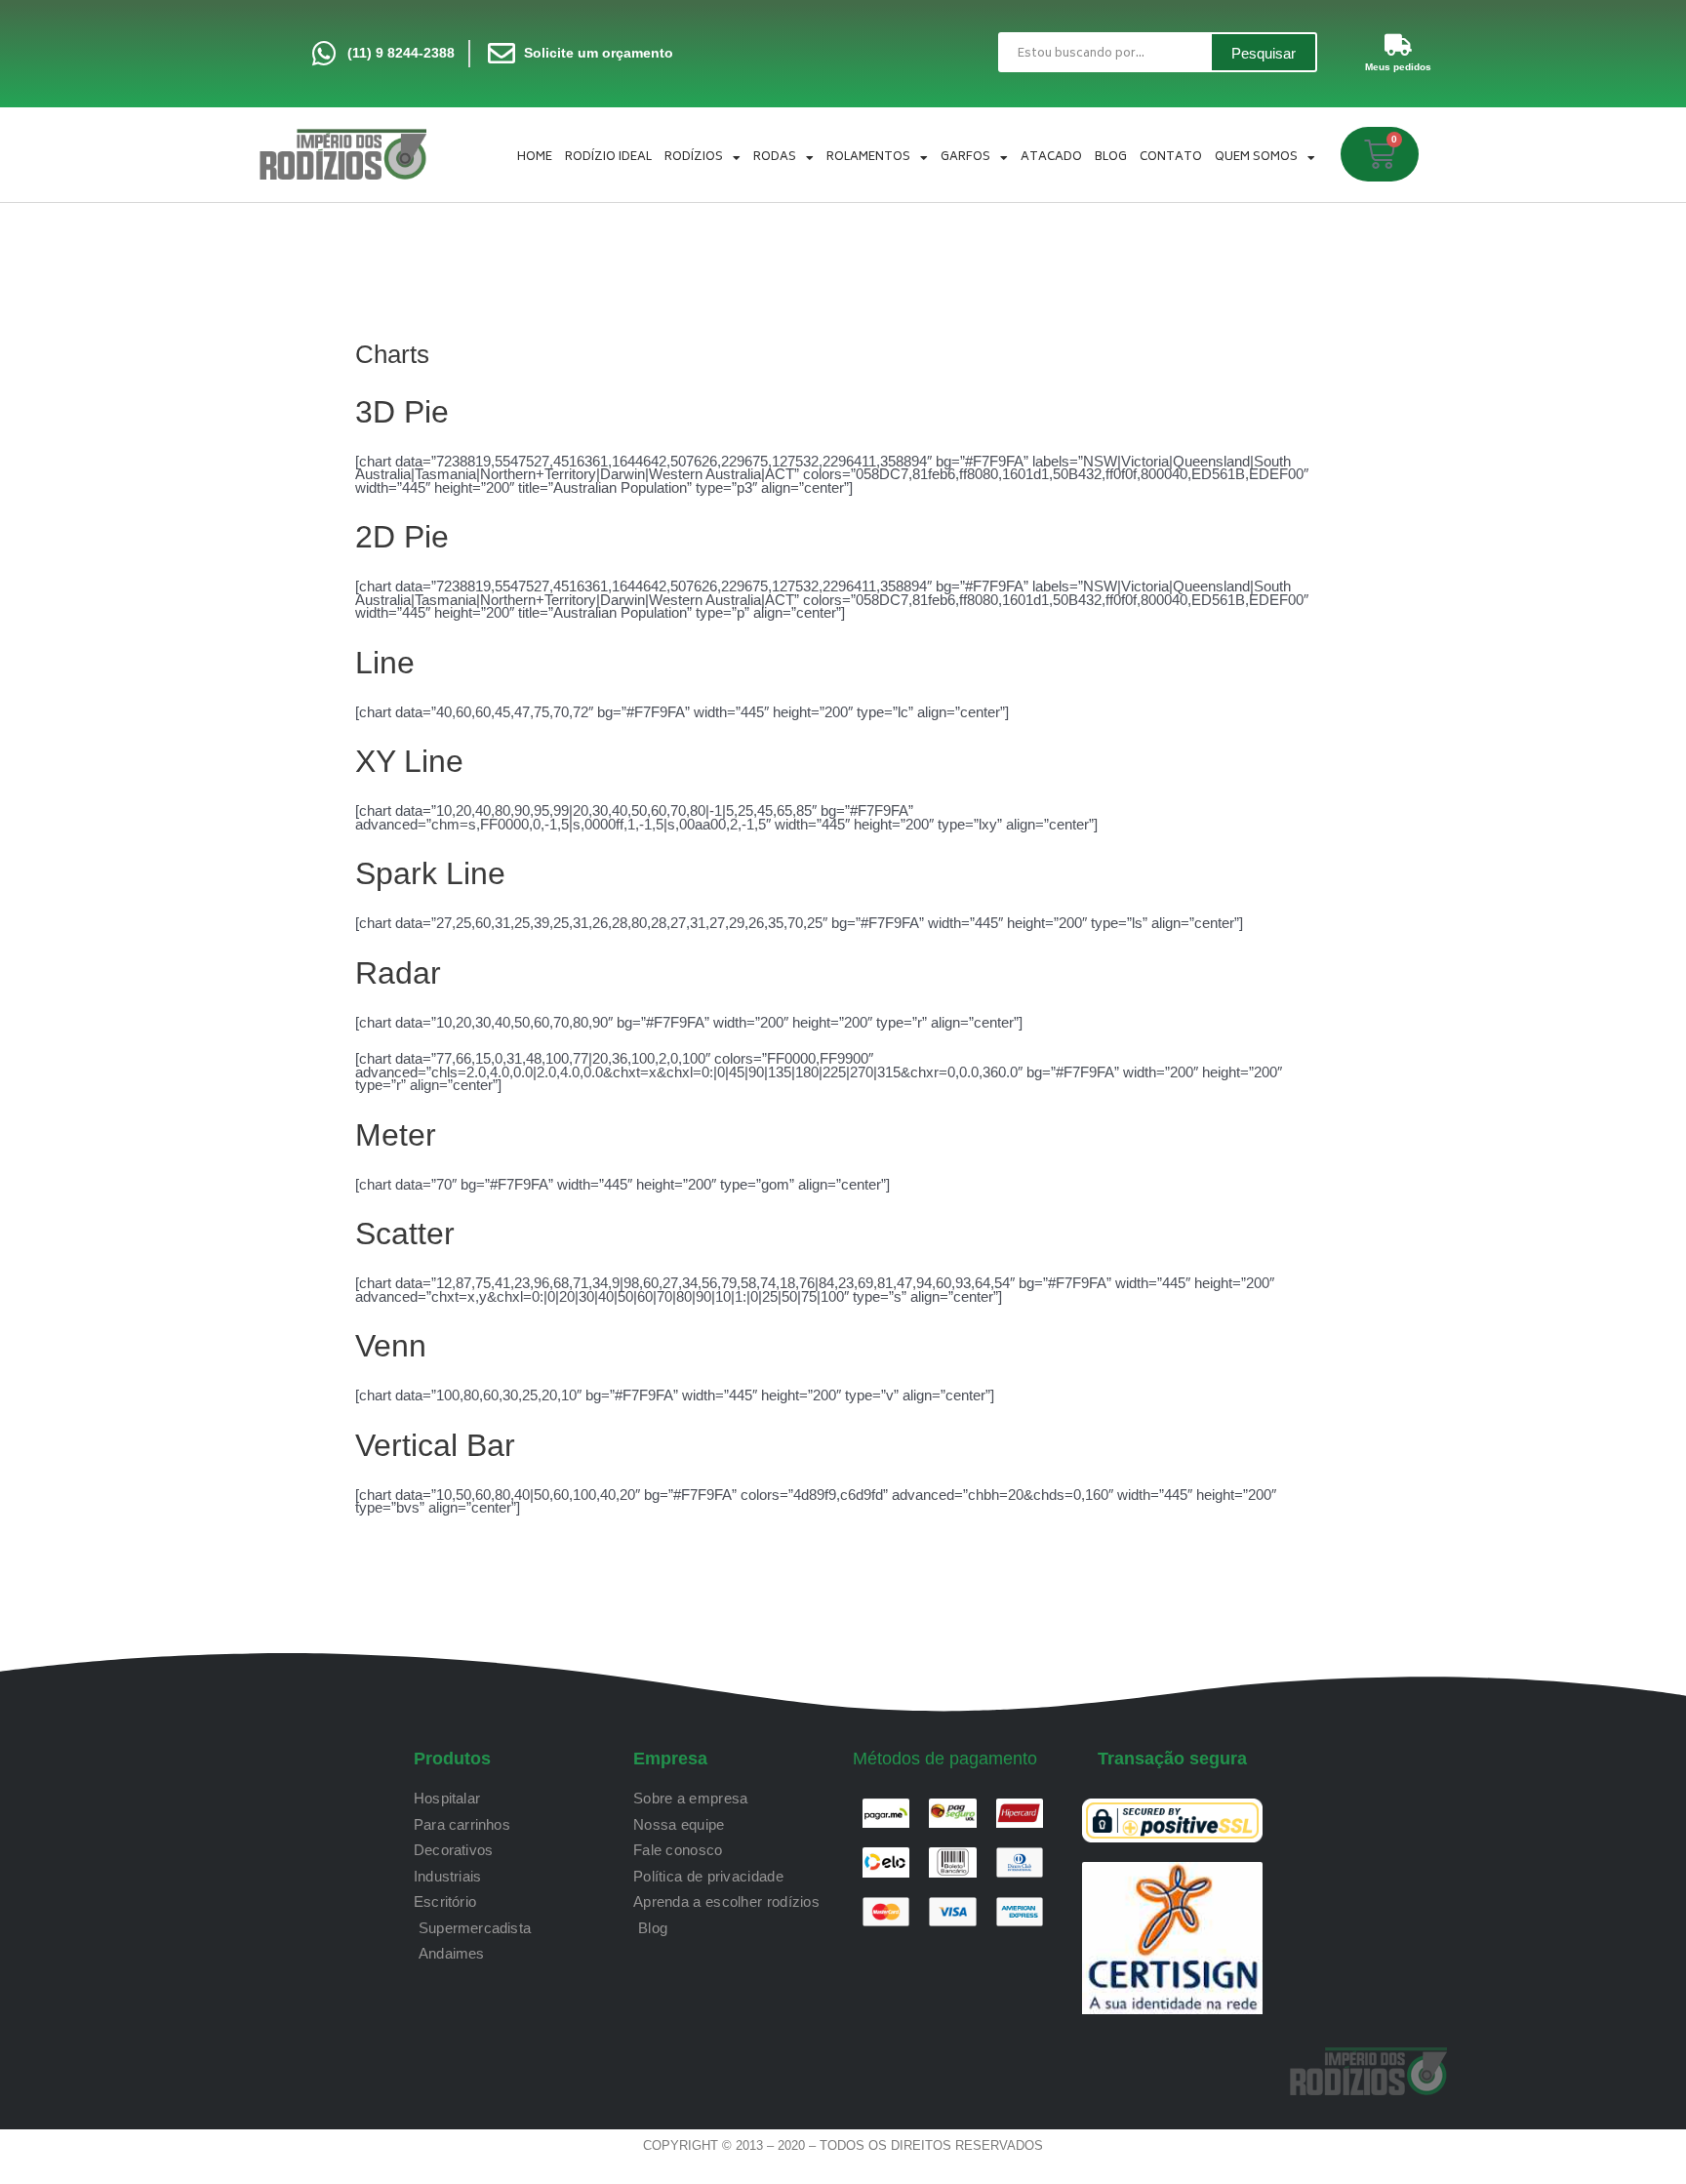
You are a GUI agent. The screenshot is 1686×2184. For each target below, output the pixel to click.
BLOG (1111, 158)
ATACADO (1051, 158)
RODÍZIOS (694, 158)
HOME (535, 158)
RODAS (775, 158)
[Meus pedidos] (1398, 45)
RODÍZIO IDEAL (608, 158)
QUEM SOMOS (1256, 158)
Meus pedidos (1398, 67)
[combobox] (1104, 52)
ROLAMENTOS (868, 158)
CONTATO (1171, 158)
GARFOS (965, 158)
